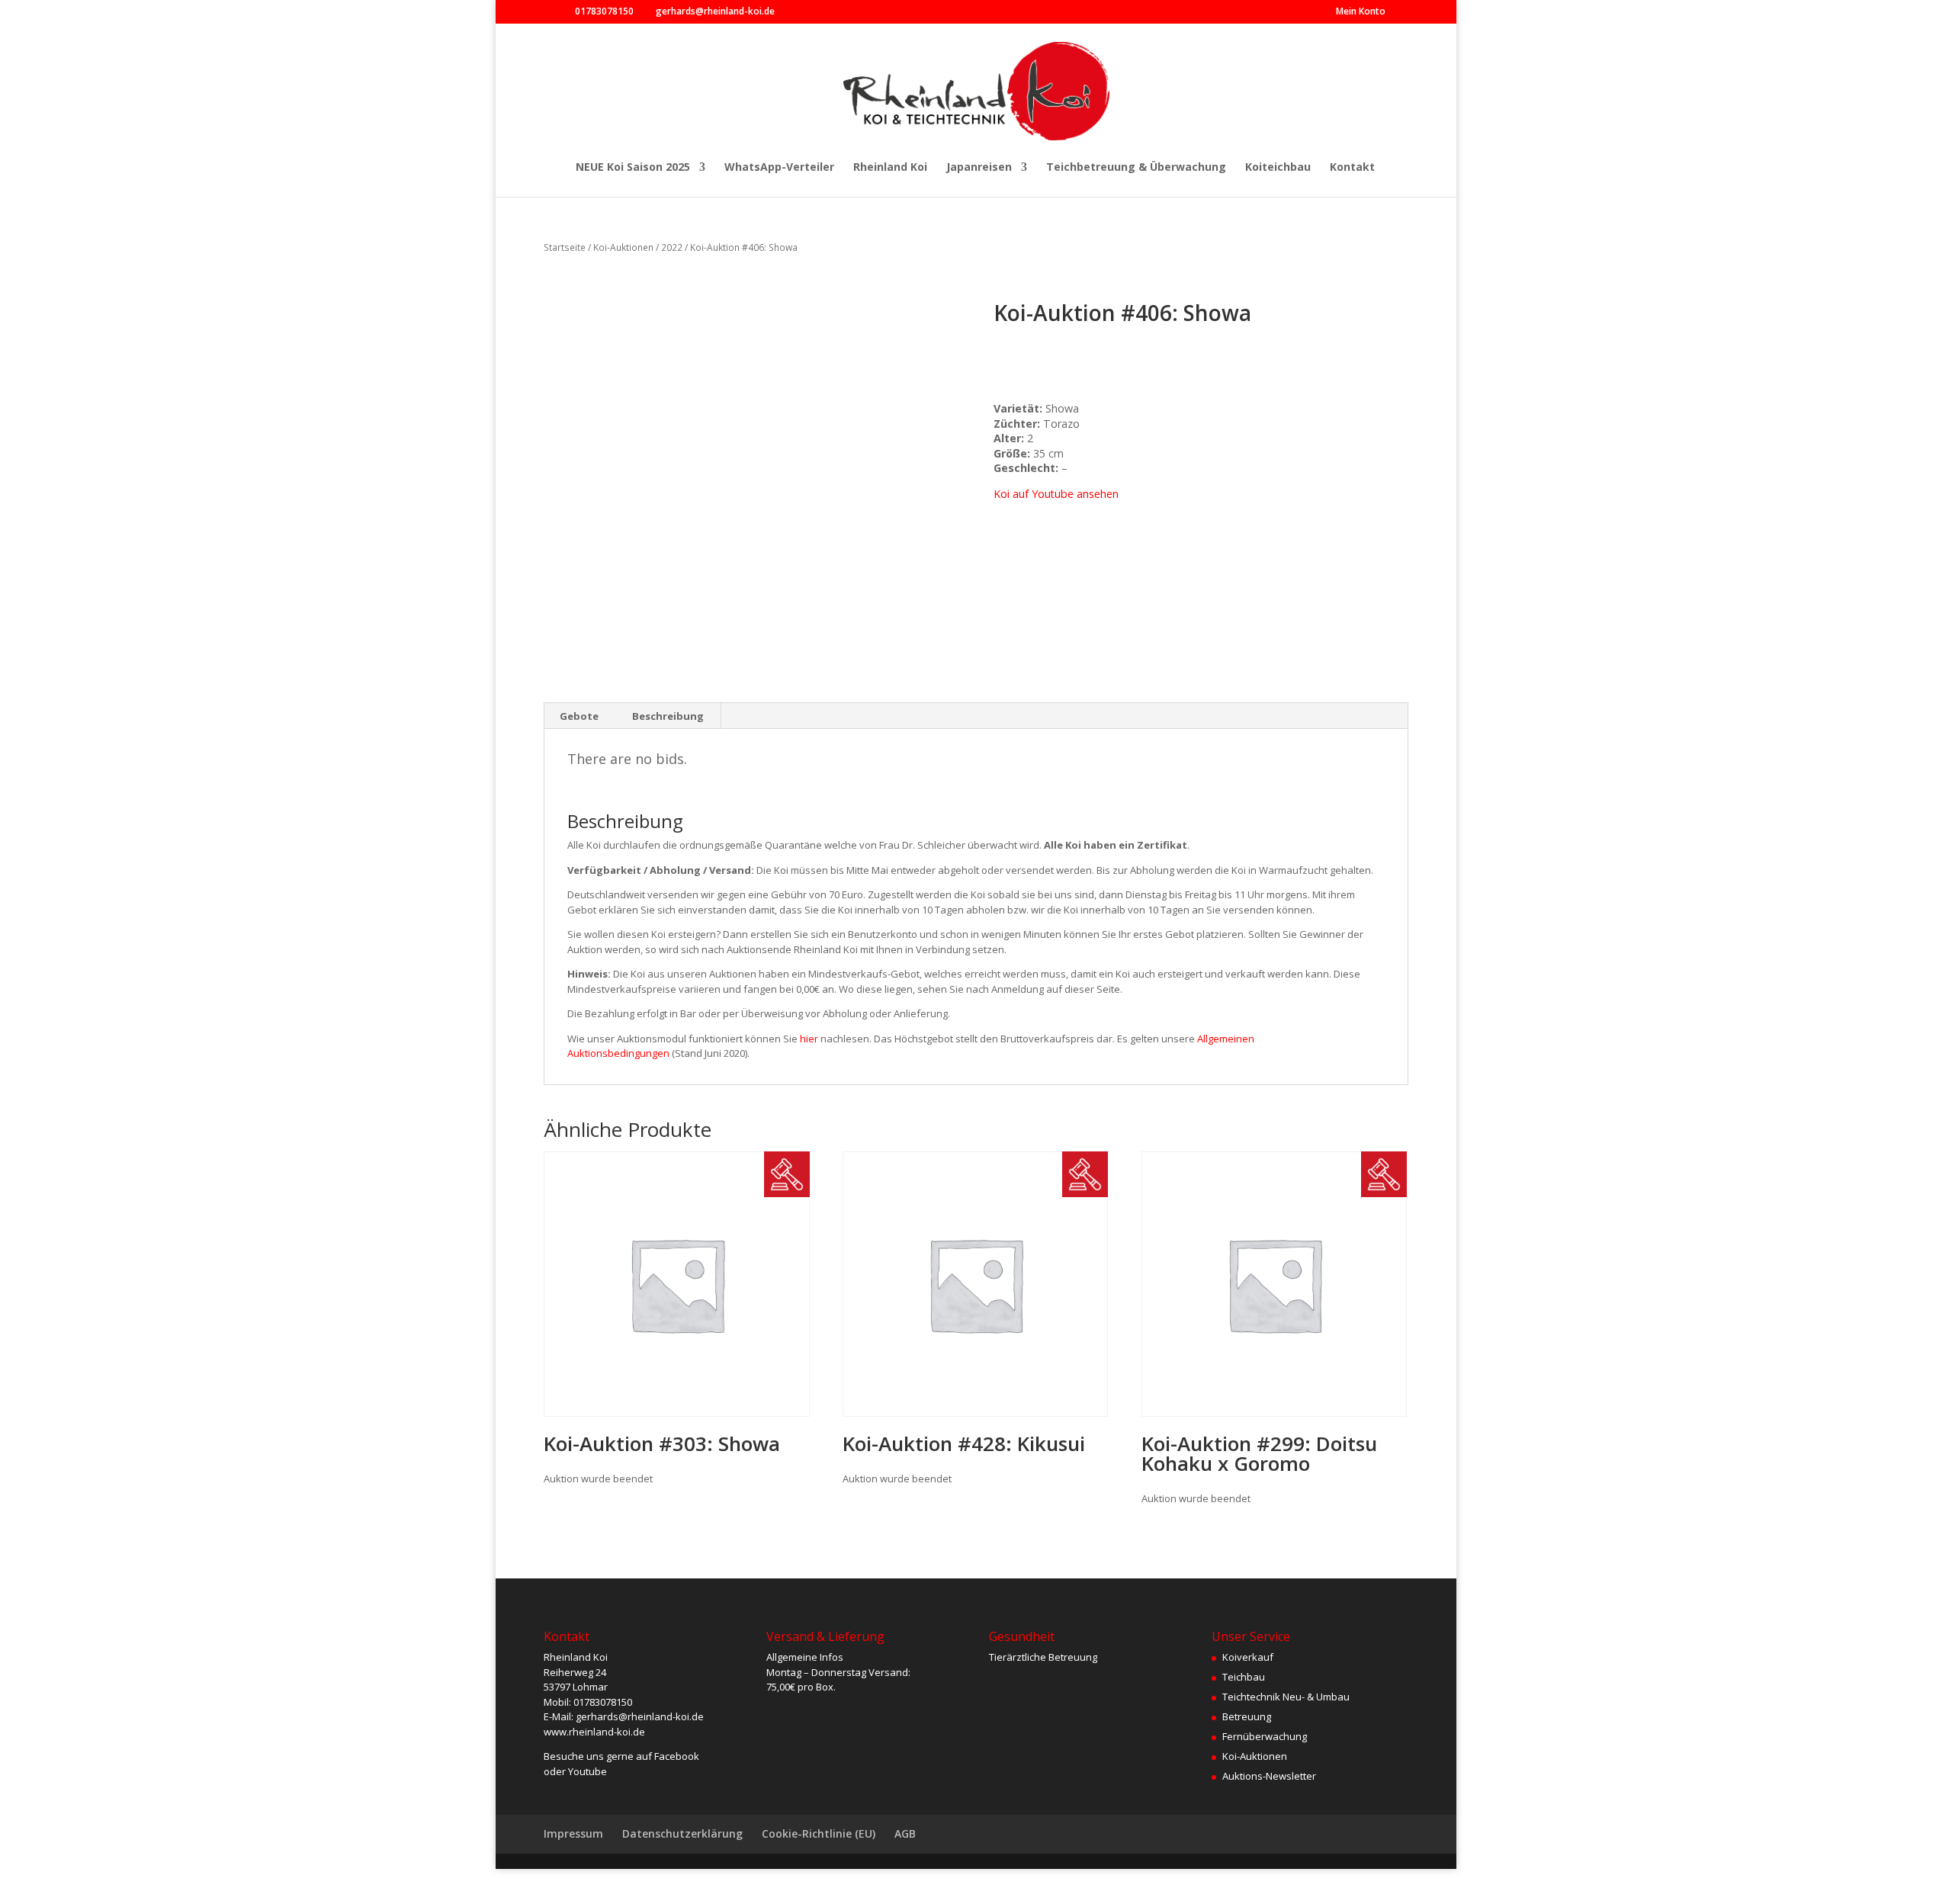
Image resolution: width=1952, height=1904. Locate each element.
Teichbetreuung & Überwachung (1136, 168)
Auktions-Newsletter (1269, 1776)
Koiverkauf (1248, 1657)
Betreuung (1247, 1716)
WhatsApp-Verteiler (779, 168)
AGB (905, 1833)
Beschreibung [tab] (668, 716)
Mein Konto (1361, 12)
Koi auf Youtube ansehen (1056, 494)
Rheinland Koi (890, 168)
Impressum (573, 1833)
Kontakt (1352, 168)
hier (809, 1039)
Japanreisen (979, 168)
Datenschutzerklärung (682, 1833)
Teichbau (1244, 1677)
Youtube (588, 1771)
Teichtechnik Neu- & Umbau (1286, 1697)
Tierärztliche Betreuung (1043, 1657)
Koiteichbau (1278, 168)
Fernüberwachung (1265, 1736)
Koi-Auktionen (623, 247)
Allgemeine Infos (805, 1657)
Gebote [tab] (579, 716)
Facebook (677, 1756)
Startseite (565, 247)
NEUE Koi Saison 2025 (633, 168)
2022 (672, 247)
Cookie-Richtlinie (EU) (819, 1833)
